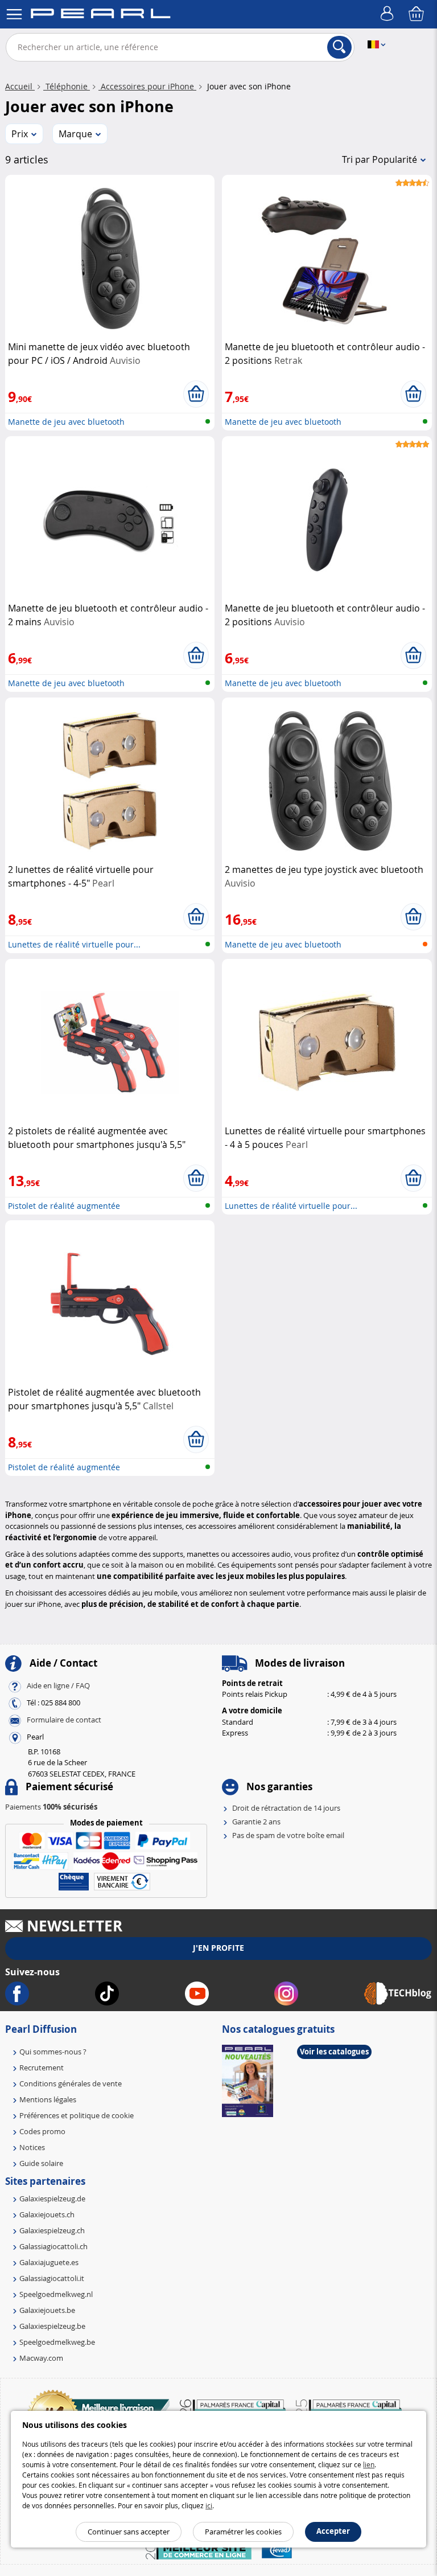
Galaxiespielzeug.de (52, 2198)
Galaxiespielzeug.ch (52, 2230)
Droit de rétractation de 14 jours (286, 1808)
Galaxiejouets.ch (47, 2214)
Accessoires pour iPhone (147, 86)
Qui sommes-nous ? (53, 2052)
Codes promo (42, 2131)
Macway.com (41, 2358)
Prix (20, 134)
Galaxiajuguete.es (49, 2262)
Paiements (51, 1807)
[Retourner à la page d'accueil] (100, 15)
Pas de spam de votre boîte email (288, 1835)
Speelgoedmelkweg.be (57, 2342)
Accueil (20, 86)
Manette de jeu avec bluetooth (66, 422)
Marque (75, 134)
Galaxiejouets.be (47, 2310)
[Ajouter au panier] (196, 394)
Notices (32, 2147)
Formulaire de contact (64, 1720)
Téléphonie (67, 86)
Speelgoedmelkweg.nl (56, 2294)
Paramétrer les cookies (243, 2532)
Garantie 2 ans (256, 1822)
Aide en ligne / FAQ (58, 1685)
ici (209, 2505)
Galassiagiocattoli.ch (53, 2246)
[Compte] (389, 14)
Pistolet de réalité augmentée (64, 1206)
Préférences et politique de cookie (77, 2115)
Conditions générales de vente (71, 2083)
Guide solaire (41, 2163)
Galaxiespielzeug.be (52, 2326)
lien (369, 2464)
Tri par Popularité (380, 159)
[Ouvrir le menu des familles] (14, 14)
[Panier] (417, 14)
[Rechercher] (339, 47)
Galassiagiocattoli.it (52, 2278)
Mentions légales (48, 2099)
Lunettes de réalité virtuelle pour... (74, 944)
